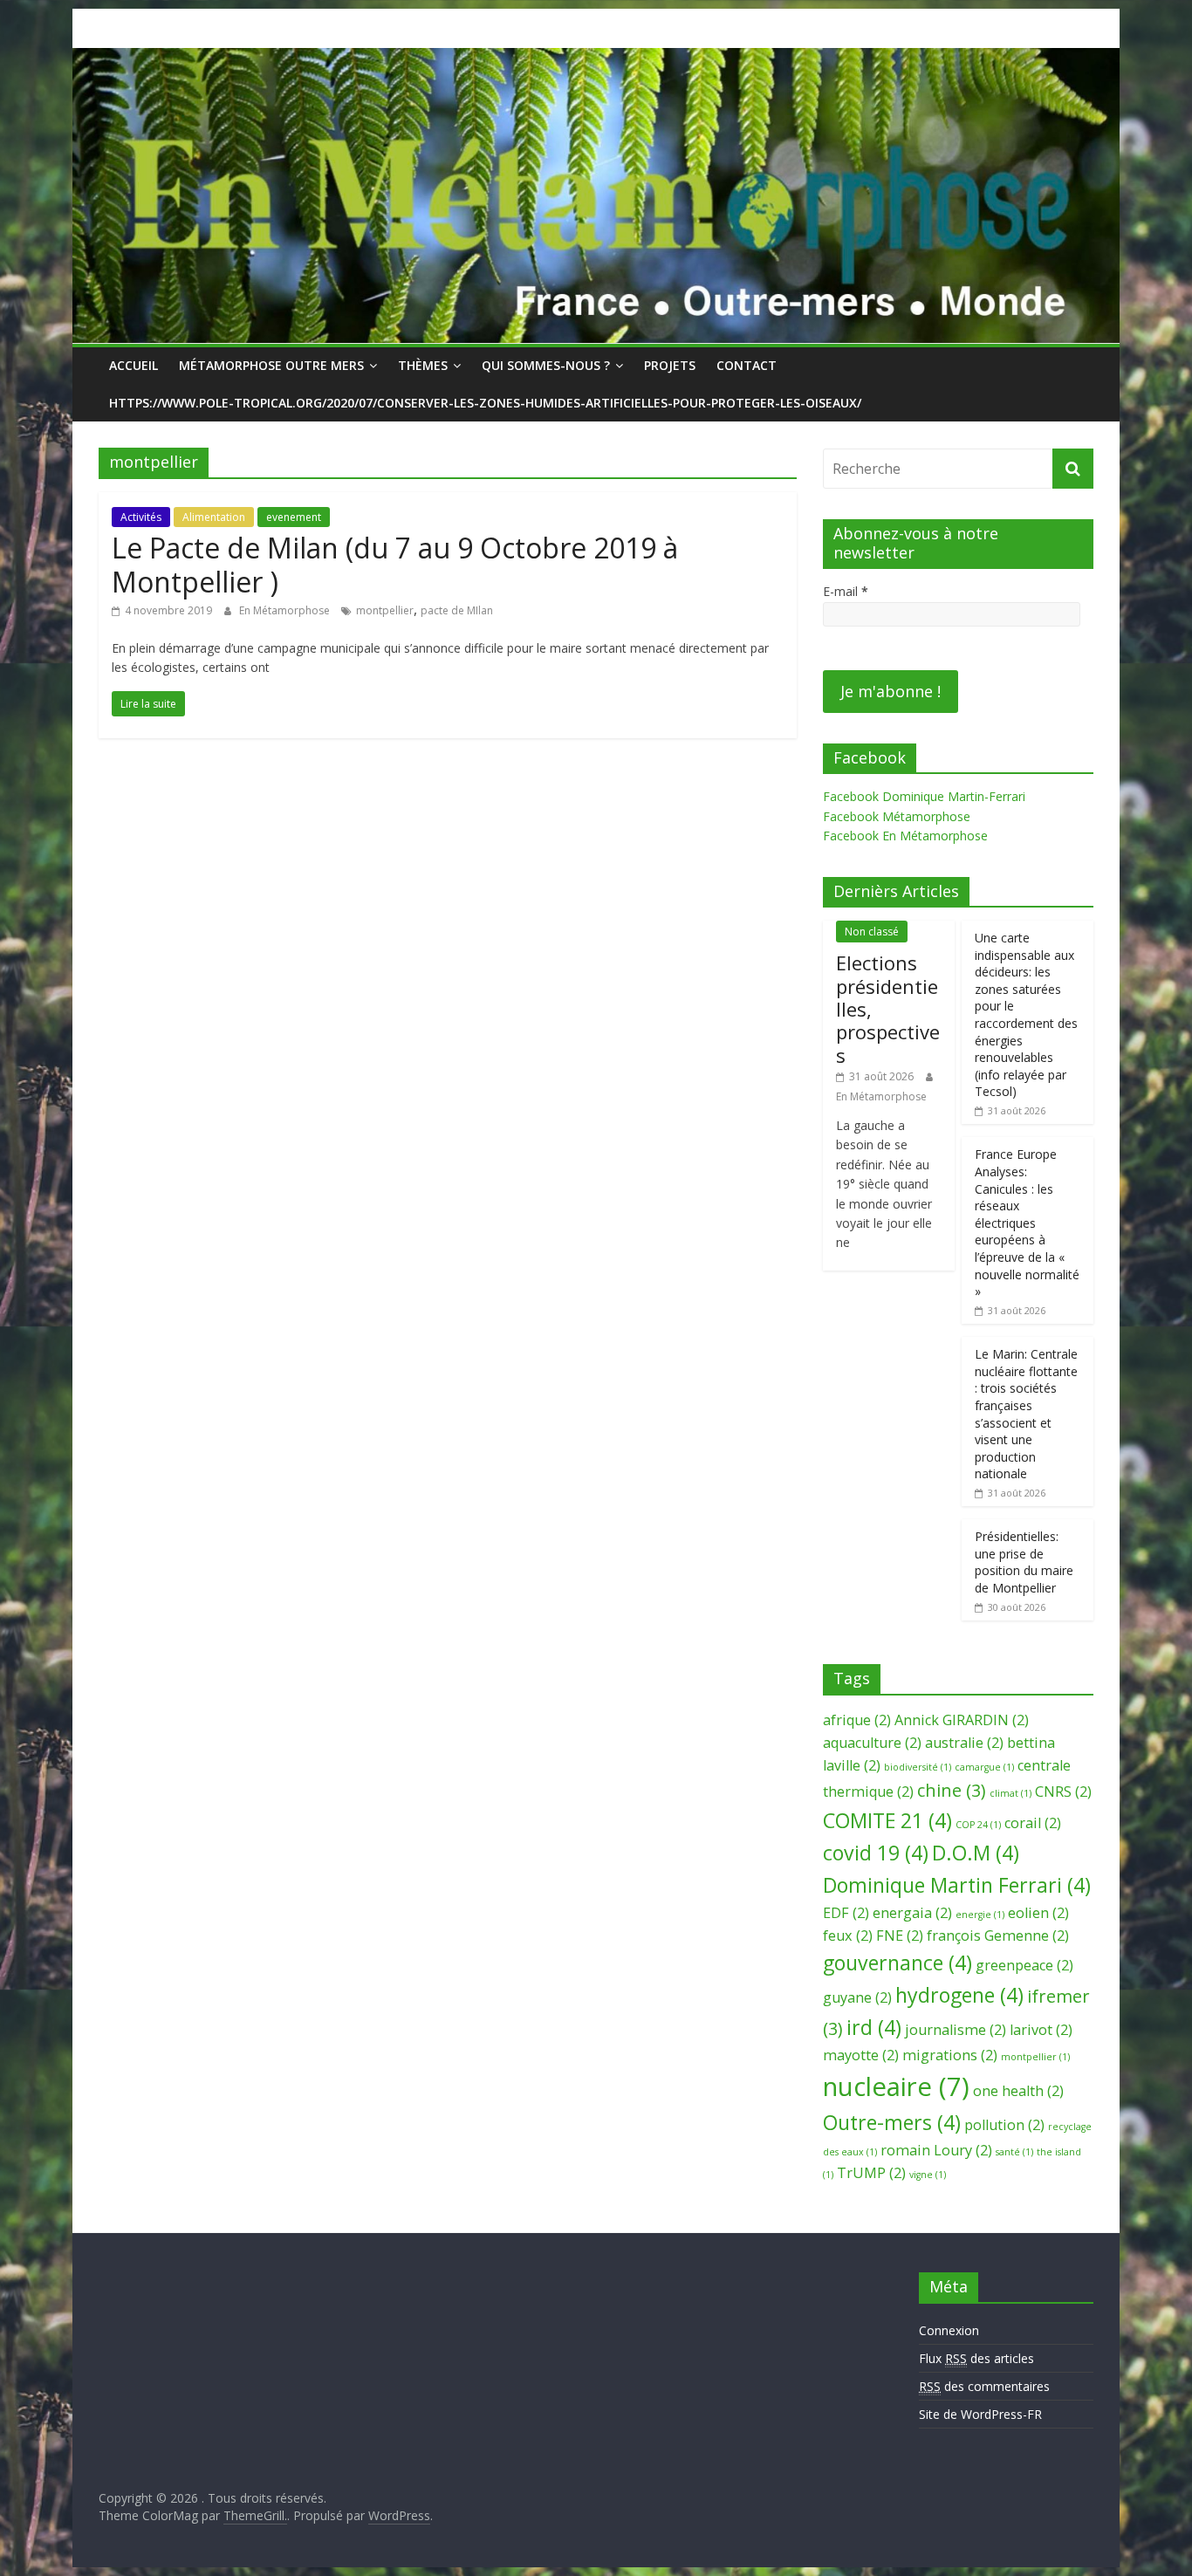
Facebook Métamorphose (897, 816)
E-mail (846, 591)
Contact (747, 365)
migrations (950, 2055)
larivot (1041, 2030)
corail (1033, 1823)
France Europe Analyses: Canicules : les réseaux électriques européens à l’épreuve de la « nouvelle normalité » (1027, 1223)
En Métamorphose (286, 610)
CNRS (1063, 1792)
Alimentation (214, 517)
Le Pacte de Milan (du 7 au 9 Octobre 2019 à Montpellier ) (395, 564)
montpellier (385, 610)
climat (1010, 1793)
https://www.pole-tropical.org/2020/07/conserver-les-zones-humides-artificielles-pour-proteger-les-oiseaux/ (485, 403)
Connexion (949, 2330)
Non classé (872, 932)
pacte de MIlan (457, 610)
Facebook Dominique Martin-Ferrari (924, 796)
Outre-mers (892, 2122)
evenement (294, 517)
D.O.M (976, 1853)
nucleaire (896, 2086)
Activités (141, 517)
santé (1014, 2152)
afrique (857, 1720)
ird (874, 2027)
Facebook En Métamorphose (905, 836)
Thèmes (423, 365)
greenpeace (1024, 1965)
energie (980, 1915)
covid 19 (876, 1853)
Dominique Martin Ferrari (957, 1885)
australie (964, 1743)
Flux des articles (976, 2358)
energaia (912, 1913)
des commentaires (984, 2386)
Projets (670, 365)
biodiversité (918, 1767)
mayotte (861, 2055)
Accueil (134, 365)
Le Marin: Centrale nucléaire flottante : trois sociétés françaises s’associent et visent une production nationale (1026, 1414)
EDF (846, 1913)
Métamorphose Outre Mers (271, 365)
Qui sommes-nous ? (546, 365)
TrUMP (871, 2173)
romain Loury (936, 2150)
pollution (1004, 2125)
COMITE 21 (887, 1820)
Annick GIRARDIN (962, 1720)
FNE (900, 1935)
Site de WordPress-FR (980, 2414)
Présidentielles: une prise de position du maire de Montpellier (1024, 1562)
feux (848, 1935)
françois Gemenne (998, 1935)
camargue (984, 1767)
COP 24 (978, 1825)
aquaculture (872, 1743)
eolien (1038, 1913)
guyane (857, 1997)
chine (952, 1790)
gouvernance (897, 1963)
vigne (928, 2175)
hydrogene (959, 1995)
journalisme (956, 2030)
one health (1018, 2091)
